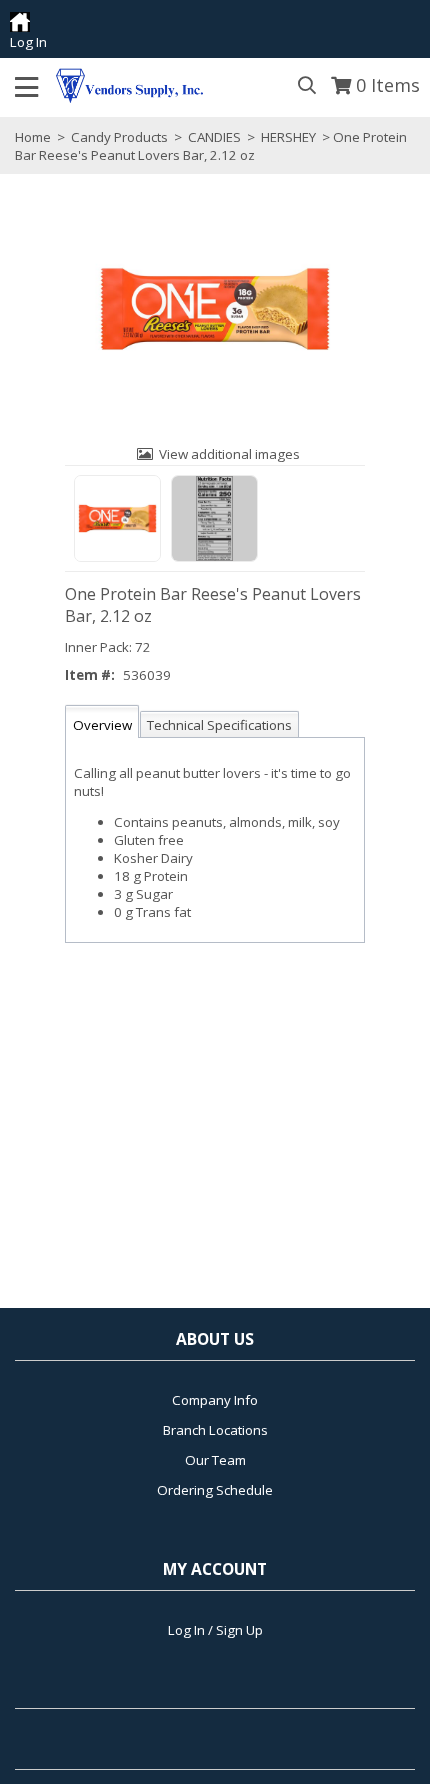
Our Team (215, 1460)
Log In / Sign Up (215, 1630)
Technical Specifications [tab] (219, 725)
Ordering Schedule (215, 1490)
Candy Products (119, 137)
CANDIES (214, 137)
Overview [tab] (102, 725)
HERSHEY (288, 137)
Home (33, 137)
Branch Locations (215, 1430)
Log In (28, 42)
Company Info (215, 1400)
